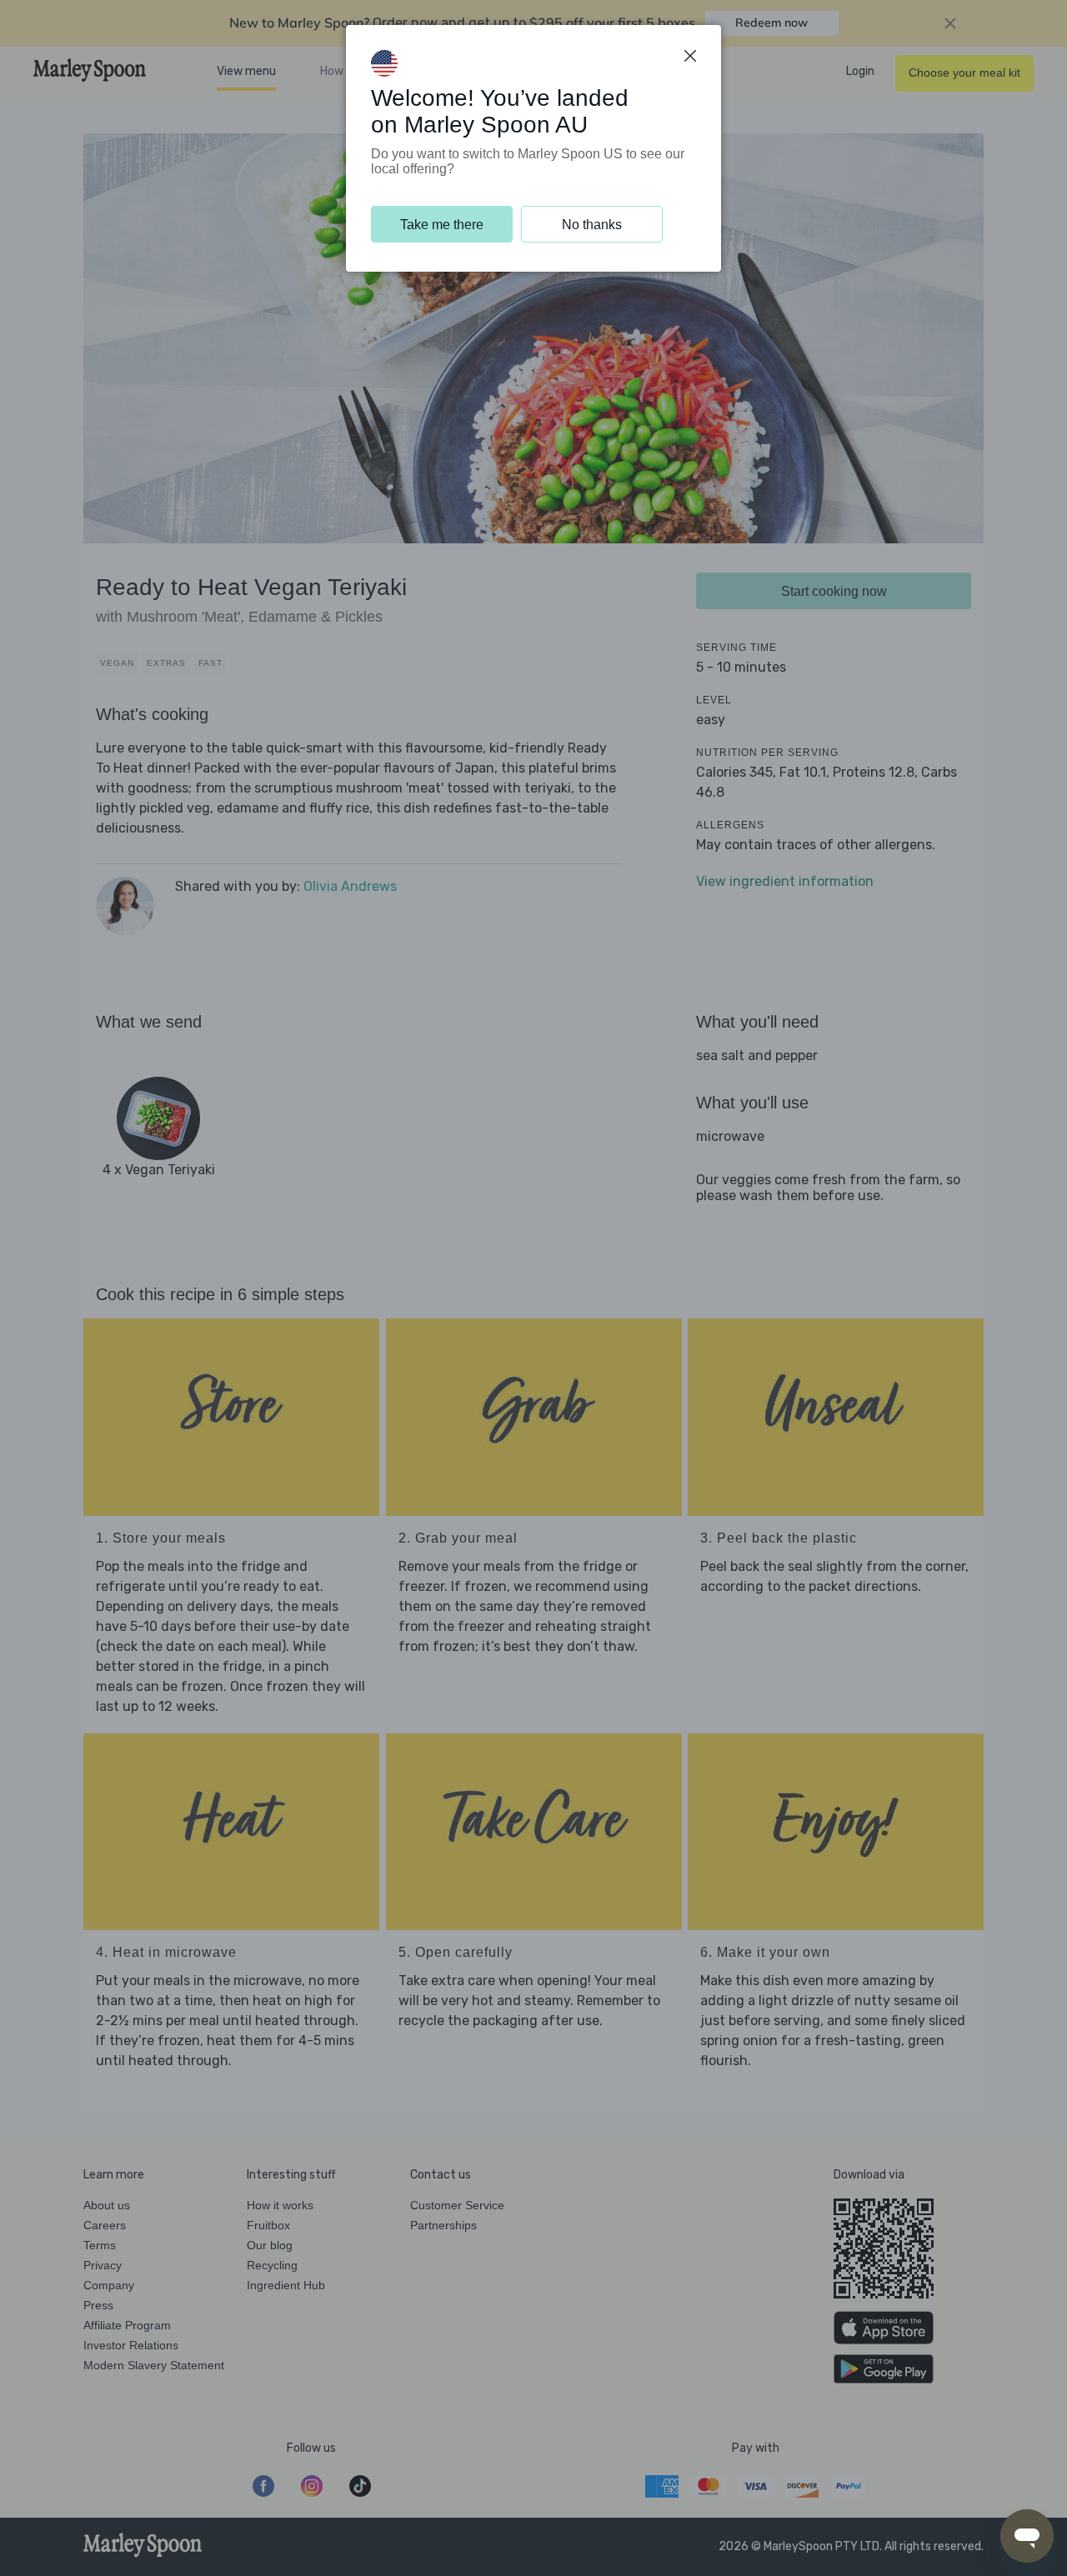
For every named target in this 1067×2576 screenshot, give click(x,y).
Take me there (442, 225)
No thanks (592, 225)
